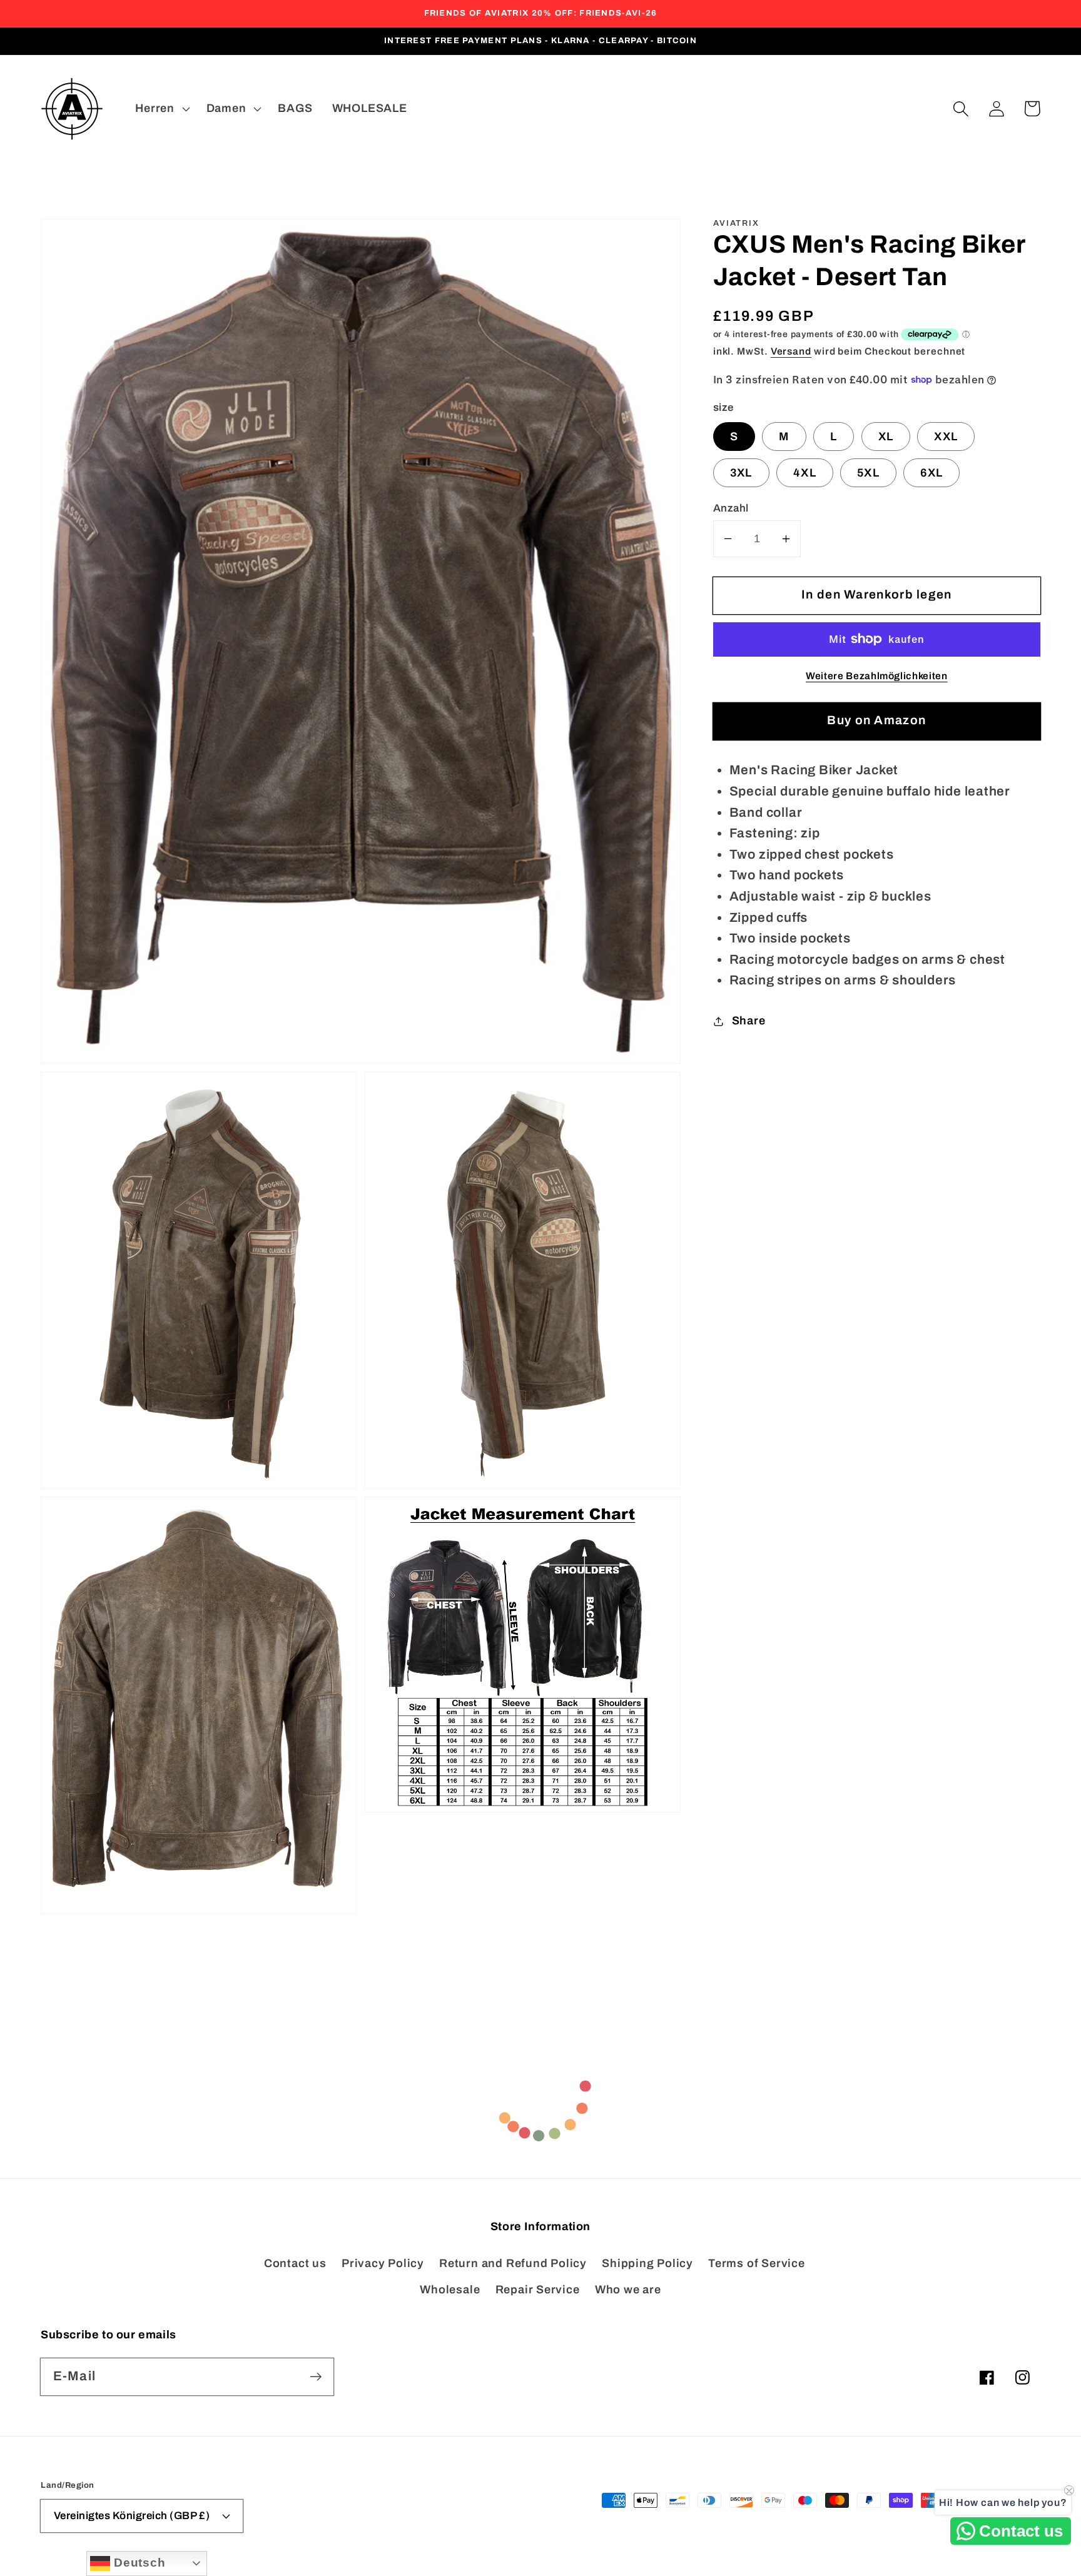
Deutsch (138, 2563)
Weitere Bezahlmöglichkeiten (877, 676)
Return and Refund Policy (513, 2263)
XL (886, 437)
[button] (961, 109)
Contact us (295, 2263)
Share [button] (749, 1021)
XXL (946, 437)
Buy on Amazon (876, 720)
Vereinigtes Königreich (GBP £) (132, 2516)
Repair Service (538, 2290)
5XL (868, 473)
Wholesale (450, 2290)
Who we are (628, 2290)
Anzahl (731, 508)
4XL (805, 473)
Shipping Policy (647, 2263)
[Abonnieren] (316, 2376)
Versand (791, 351)
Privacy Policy (383, 2263)
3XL (741, 473)
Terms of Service (756, 2263)
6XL (931, 473)
